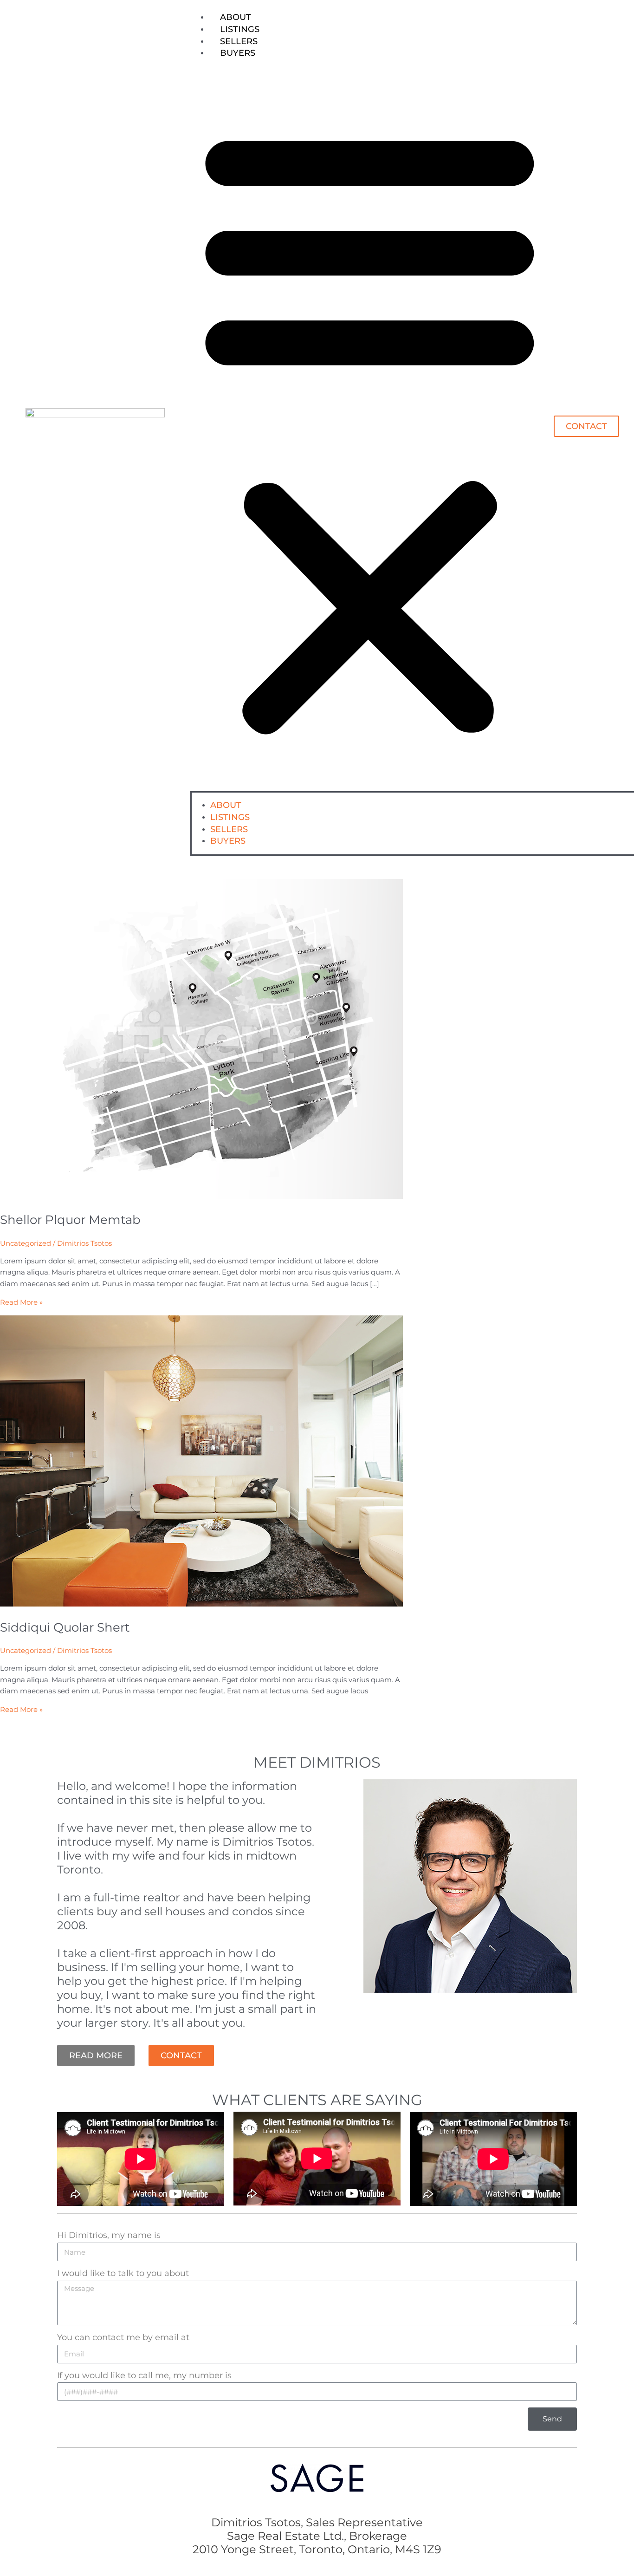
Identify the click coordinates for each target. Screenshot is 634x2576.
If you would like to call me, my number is (144, 2375)
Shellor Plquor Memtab (70, 1220)
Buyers (238, 53)
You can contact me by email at (123, 2337)
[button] (370, 429)
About (236, 17)
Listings (240, 29)
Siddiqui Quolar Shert (65, 1627)
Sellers (239, 41)
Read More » (21, 1302)
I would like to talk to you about (123, 2273)
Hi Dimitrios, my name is (109, 2235)
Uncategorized (26, 1243)
